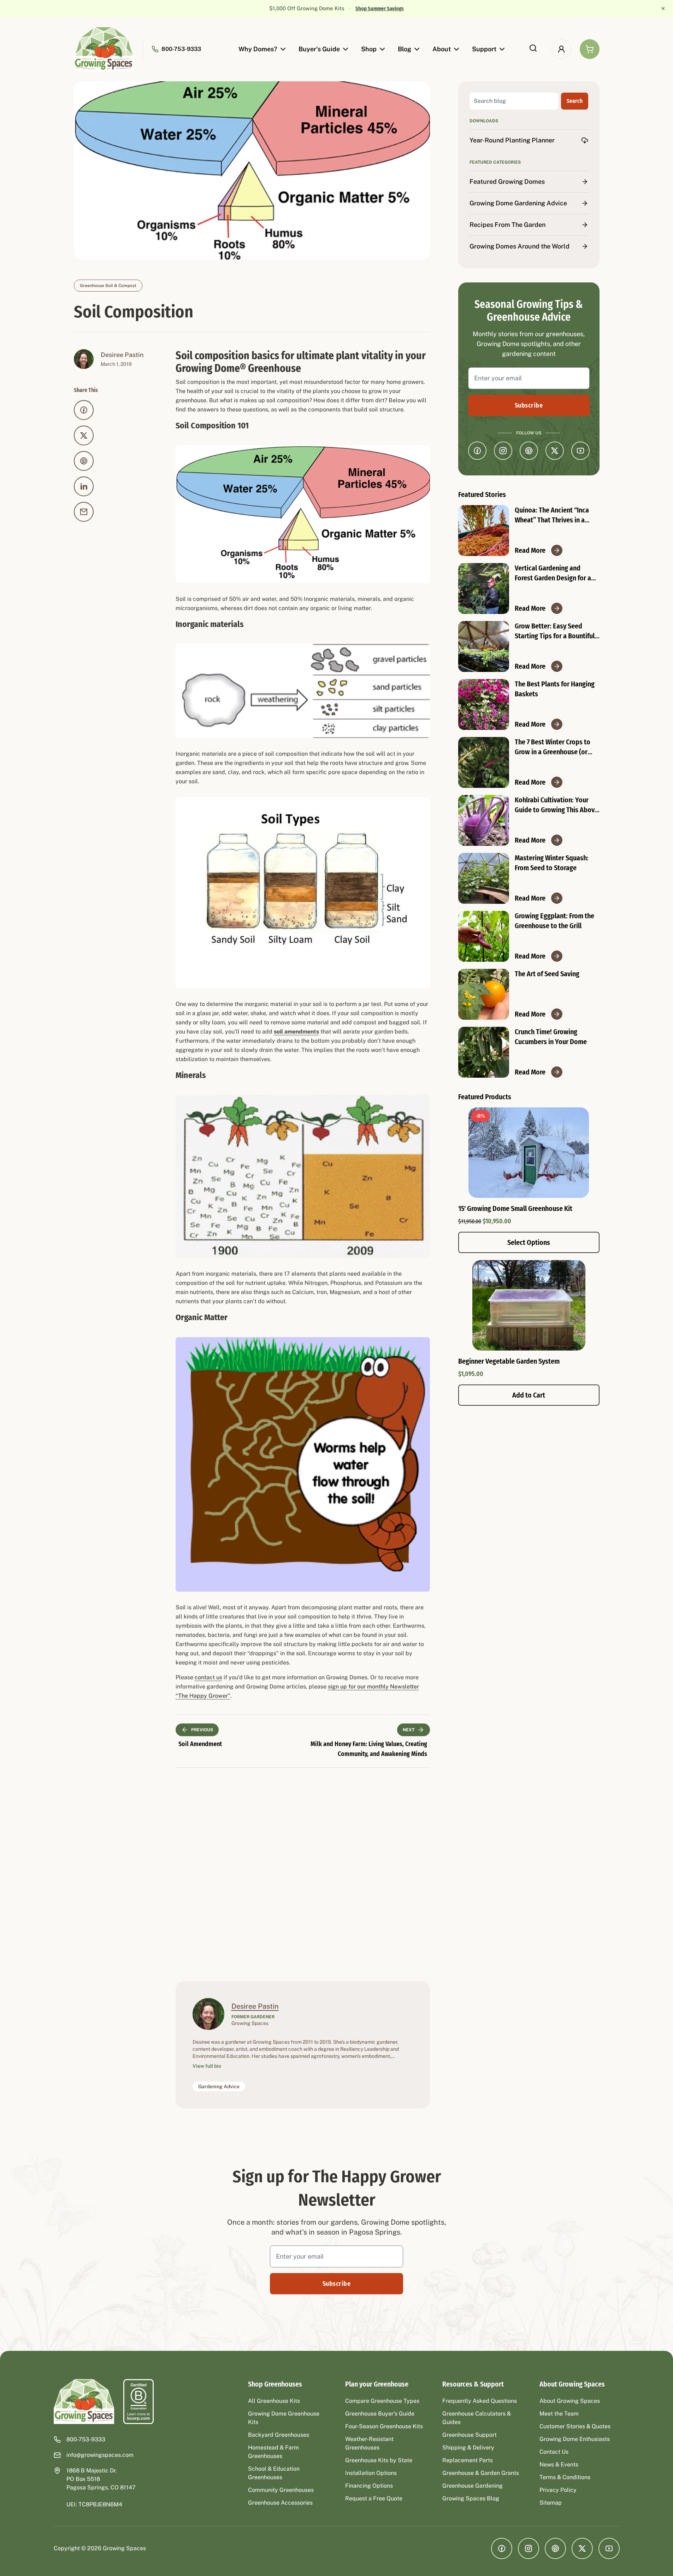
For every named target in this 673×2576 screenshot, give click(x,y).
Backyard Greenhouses (279, 2435)
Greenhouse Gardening (473, 2486)
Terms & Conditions (565, 2477)
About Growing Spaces (570, 2401)
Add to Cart (529, 1395)
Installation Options (371, 2473)
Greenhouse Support (470, 2435)
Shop (369, 49)
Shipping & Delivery (468, 2448)
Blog (405, 49)
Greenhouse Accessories (280, 2503)
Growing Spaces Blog (471, 2498)
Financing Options (369, 2486)
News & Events (559, 2464)
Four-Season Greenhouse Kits (384, 2426)
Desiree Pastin (122, 355)
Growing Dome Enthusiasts (575, 2439)
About (442, 49)
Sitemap (551, 2503)
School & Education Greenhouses (274, 2473)
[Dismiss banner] (663, 8)
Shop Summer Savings (369, 8)
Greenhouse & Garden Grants (481, 2473)
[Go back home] (84, 2402)
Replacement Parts (468, 2460)
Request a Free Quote (374, 2498)
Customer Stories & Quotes (575, 2426)
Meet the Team (559, 2414)
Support (484, 49)
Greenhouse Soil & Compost (108, 286)
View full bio (207, 2066)
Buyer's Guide (319, 49)
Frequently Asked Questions (480, 2401)
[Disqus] (303, 1873)
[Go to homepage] (104, 49)
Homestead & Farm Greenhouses (273, 2452)
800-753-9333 (181, 49)
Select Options (529, 1242)
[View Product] (529, 1305)
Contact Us (554, 2452)
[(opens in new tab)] (138, 2402)
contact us (208, 1677)
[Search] (533, 48)
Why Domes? (258, 49)
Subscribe (529, 405)
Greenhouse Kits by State (379, 2460)
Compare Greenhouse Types (382, 2401)
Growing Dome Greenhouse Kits (284, 2418)
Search (575, 101)
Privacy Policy (558, 2490)
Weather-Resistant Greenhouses (369, 2443)
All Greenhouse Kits (274, 2401)
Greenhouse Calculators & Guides (477, 2418)
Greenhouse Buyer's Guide (380, 2414)
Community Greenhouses (281, 2490)
